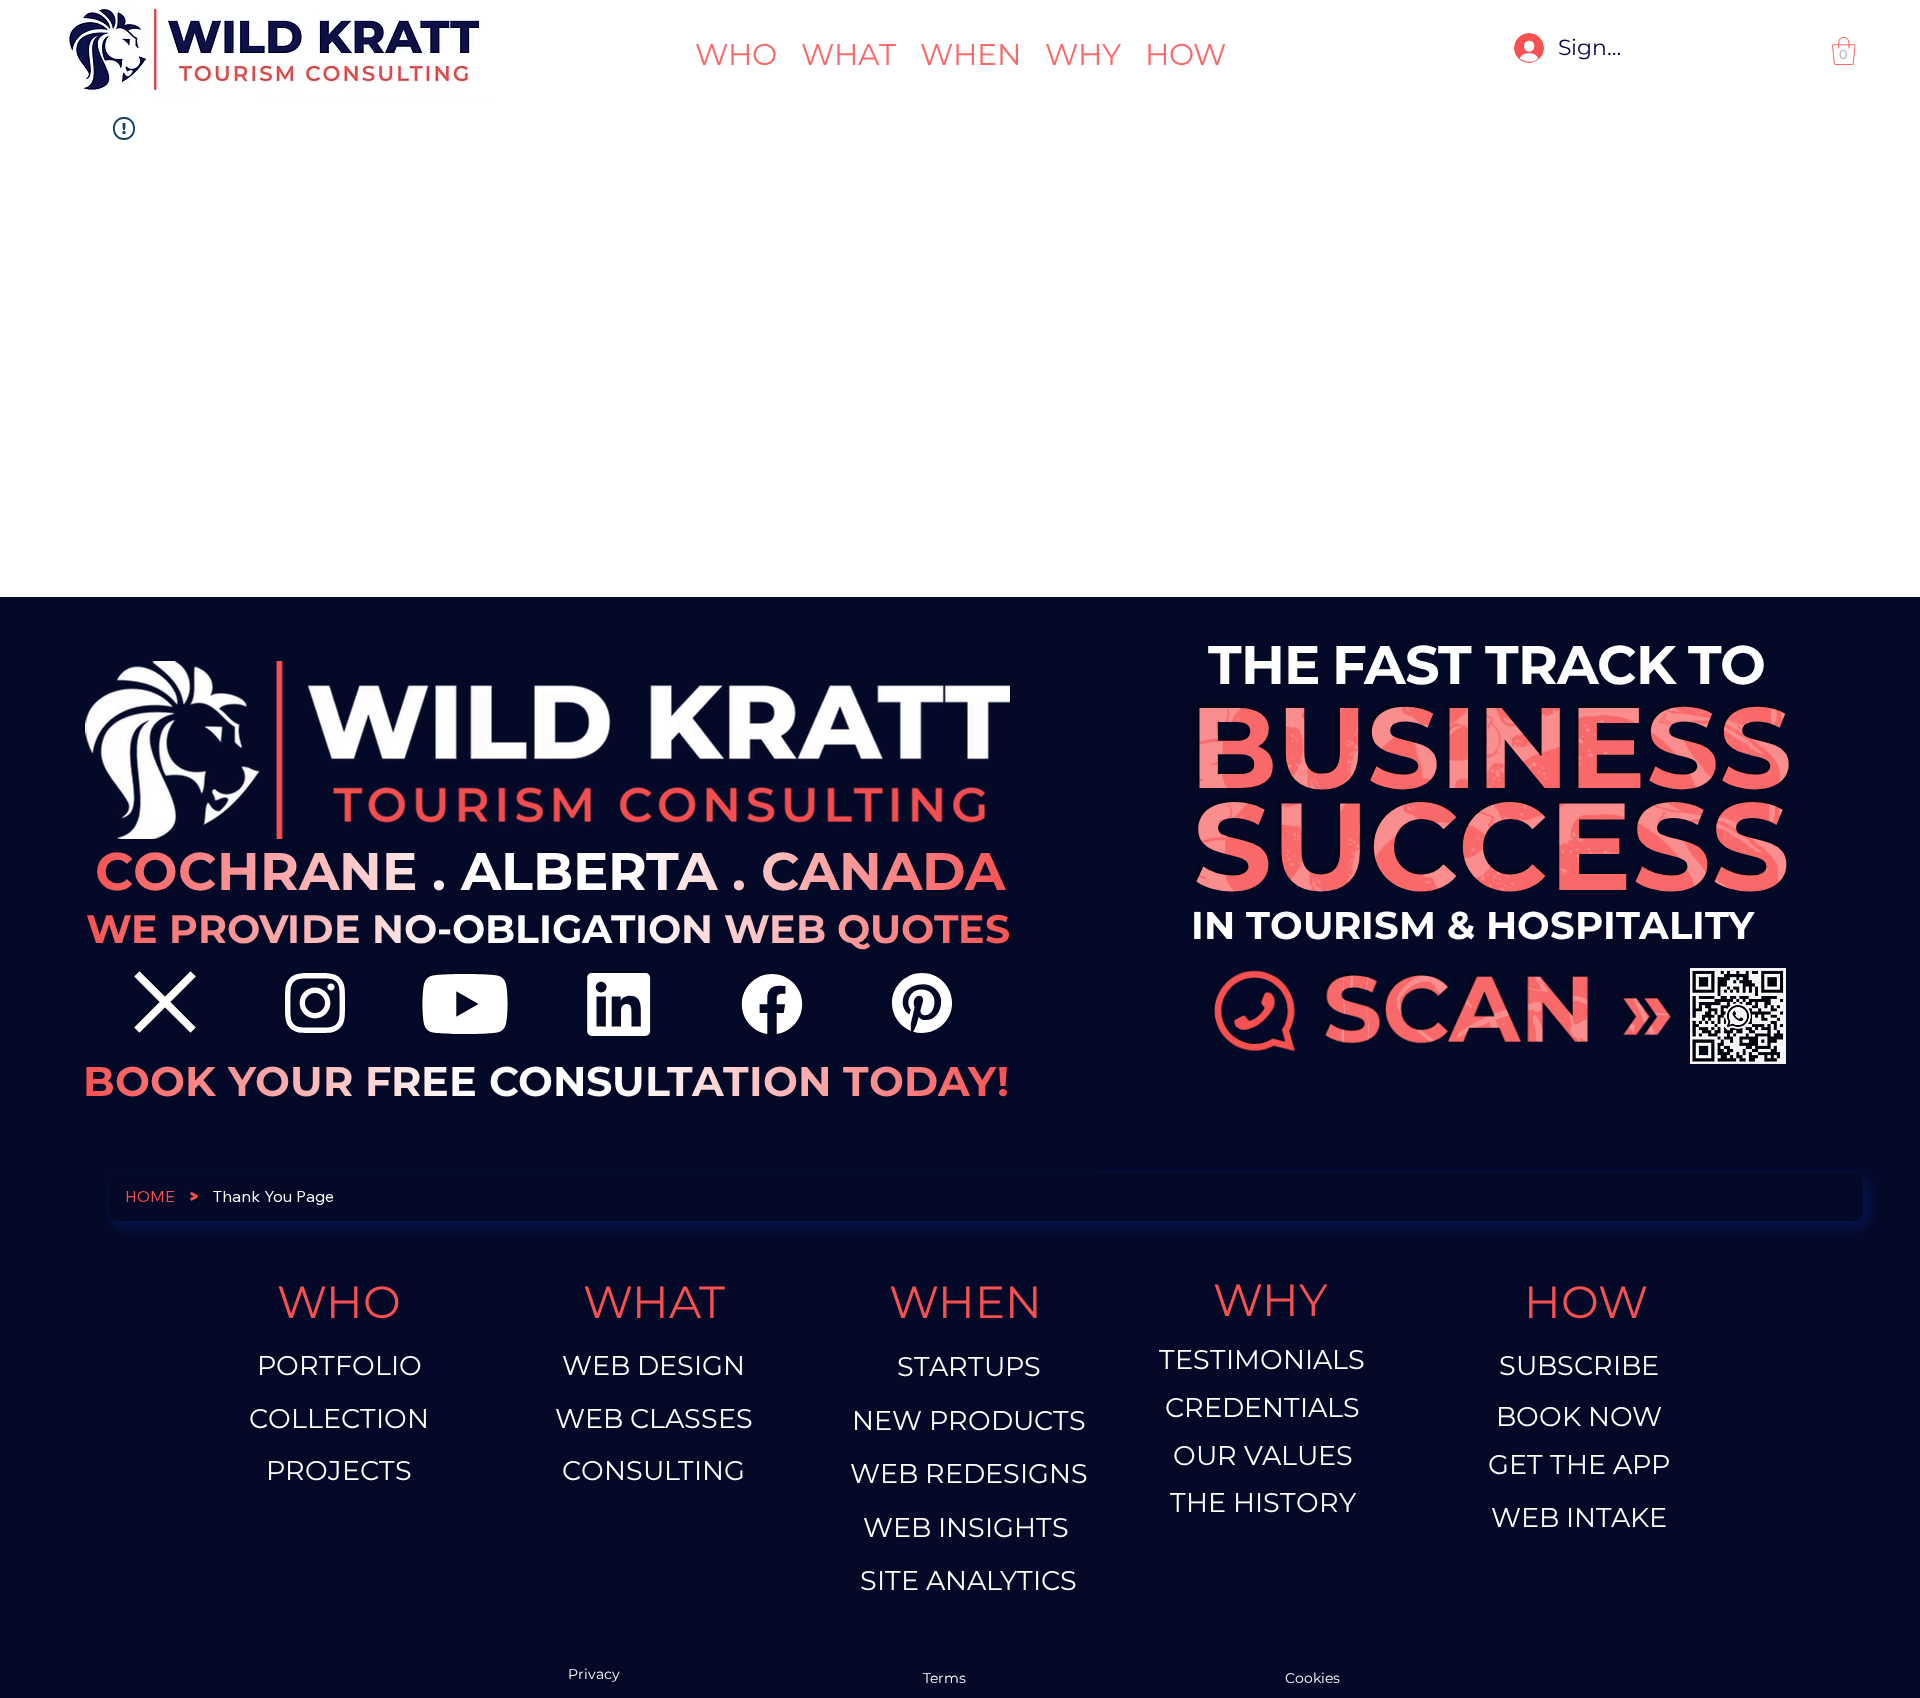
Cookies (1312, 1678)
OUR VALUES (1263, 1455)
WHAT (654, 1301)
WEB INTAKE (1579, 1517)
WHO (339, 1301)
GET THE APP (1579, 1464)
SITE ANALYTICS (968, 1580)
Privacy (594, 1674)
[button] (1844, 51)
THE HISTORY (1263, 1502)
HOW (1586, 1301)
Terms (946, 1678)
